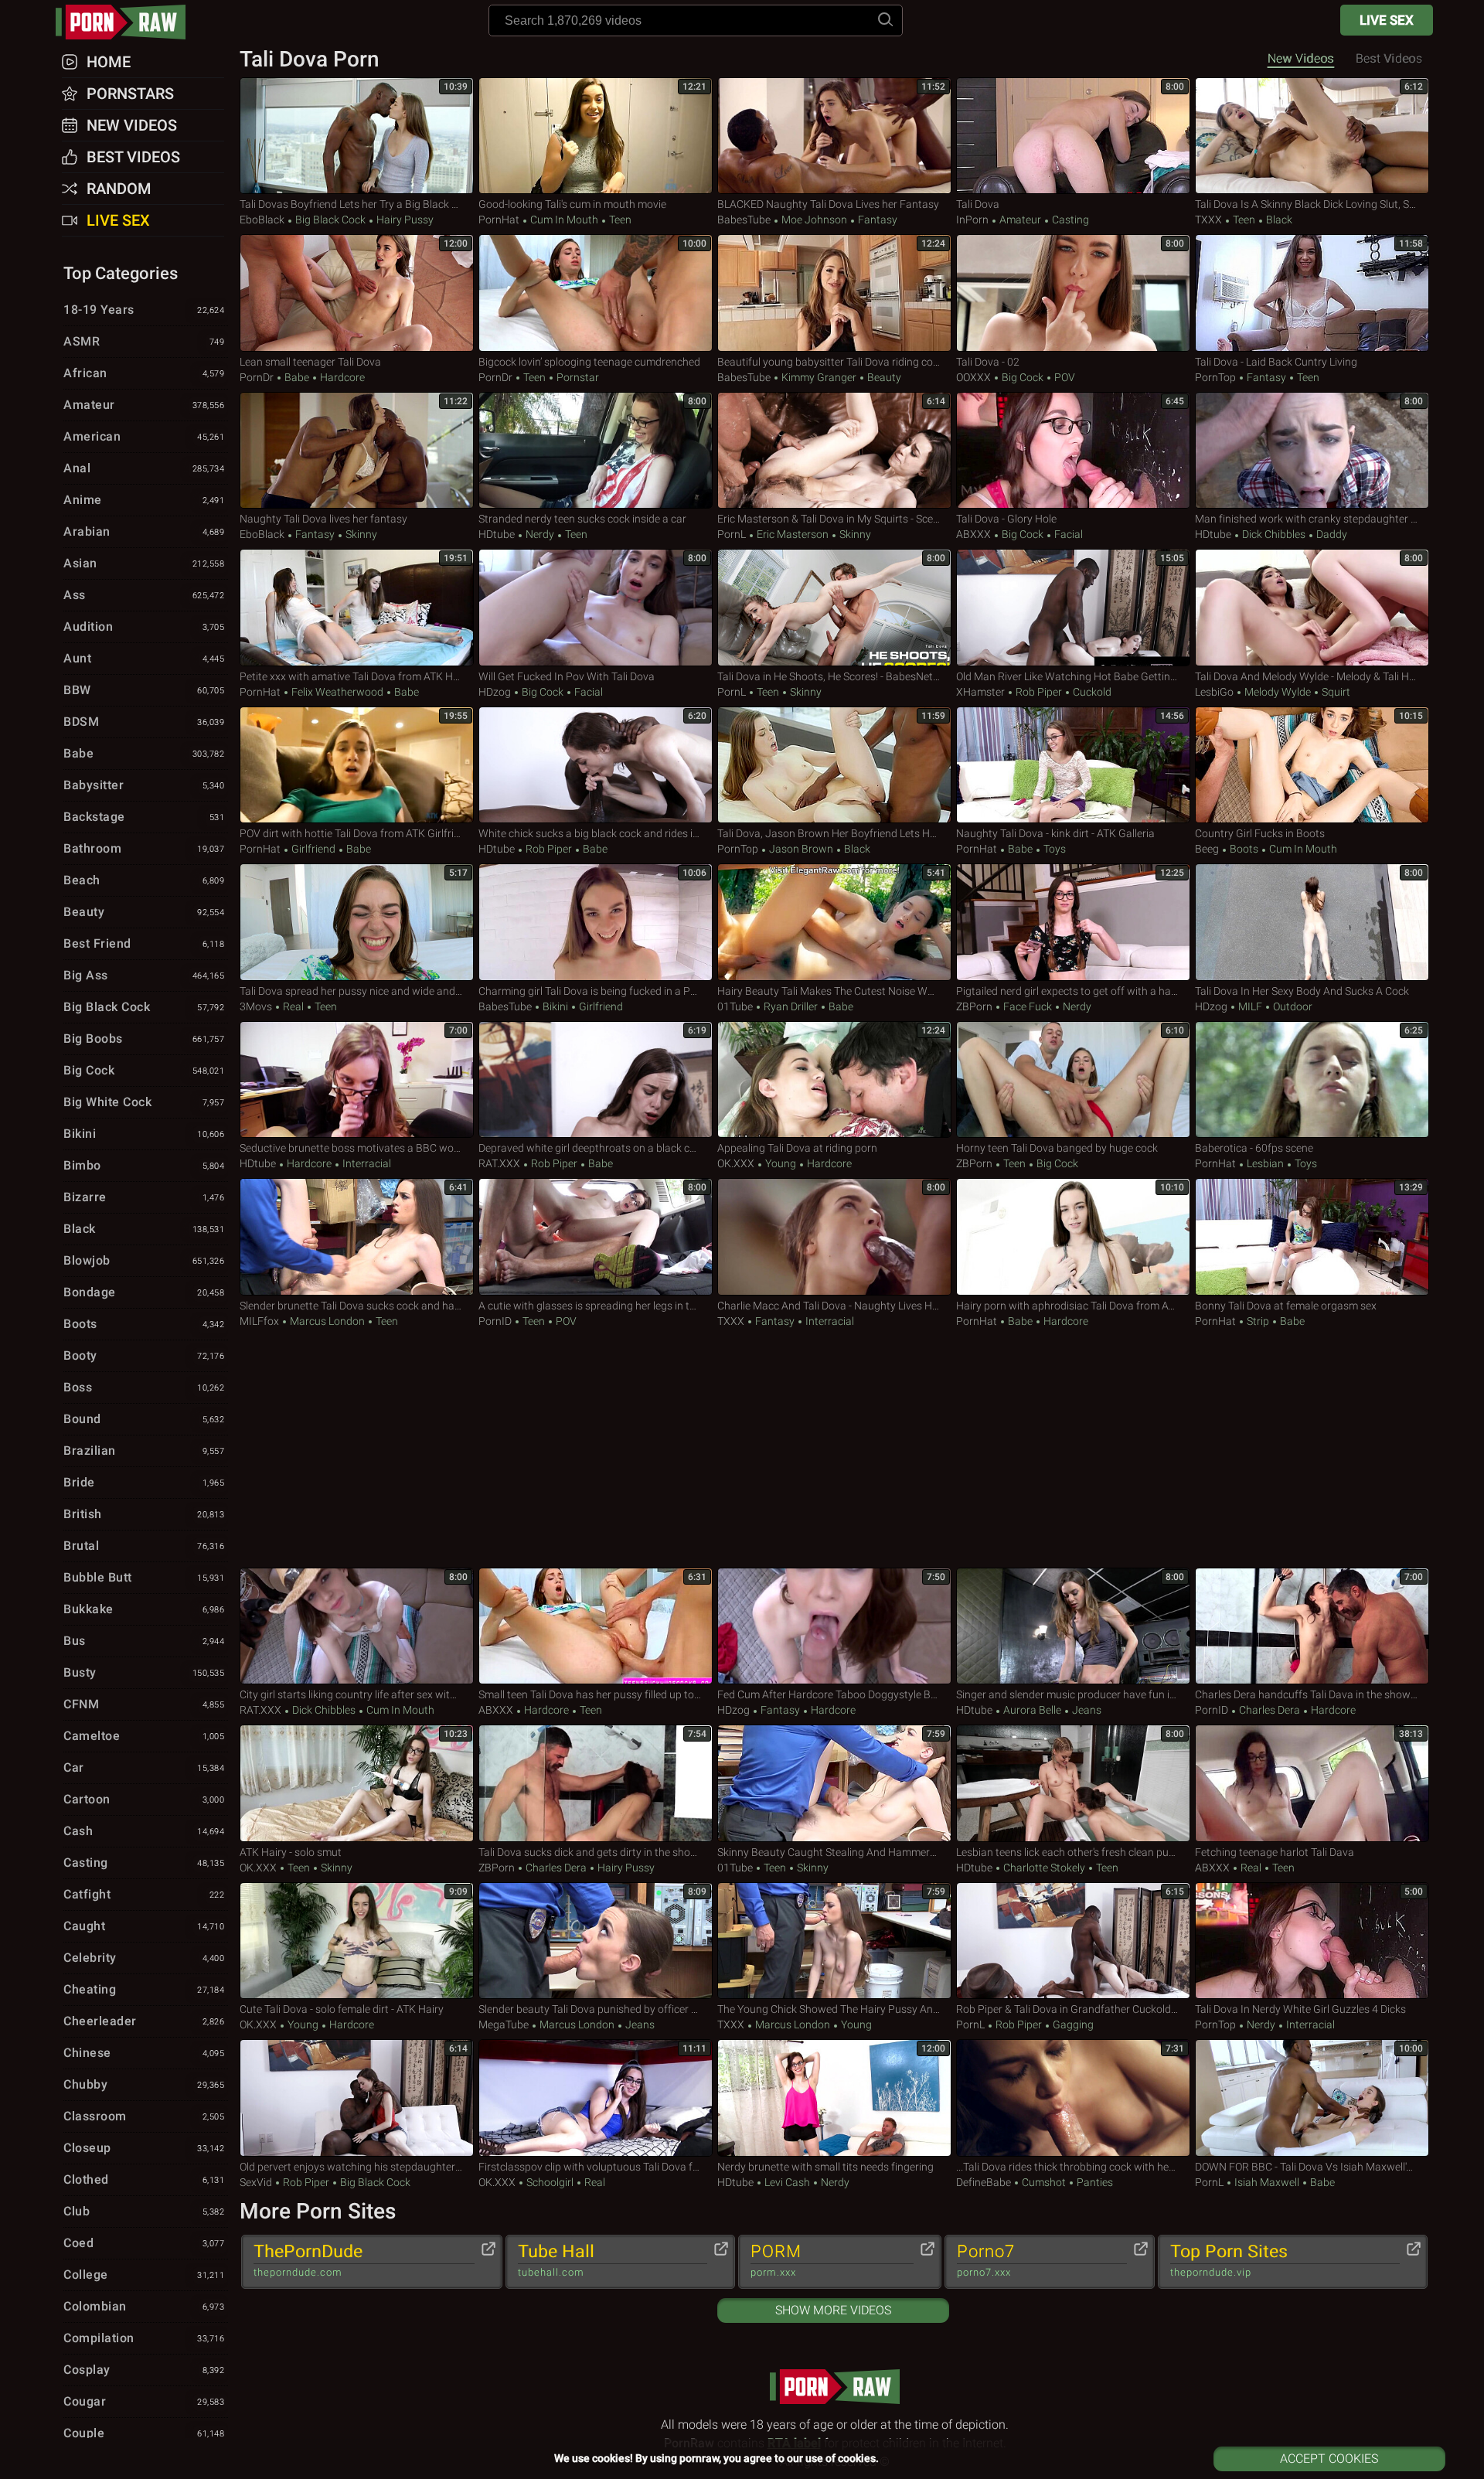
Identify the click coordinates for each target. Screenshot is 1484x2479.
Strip (1258, 1321)
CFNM (144, 1704)
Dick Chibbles (1274, 534)
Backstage (144, 817)
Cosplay (144, 2370)
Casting (1069, 220)
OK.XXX (736, 1163)
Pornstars (130, 94)
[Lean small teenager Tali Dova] (357, 293)
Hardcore (341, 377)
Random (119, 189)
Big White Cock (144, 1102)
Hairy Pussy (404, 220)
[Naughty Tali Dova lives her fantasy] (357, 451)
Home (109, 62)
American (144, 436)
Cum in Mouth (564, 220)
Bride (144, 1482)
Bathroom (144, 848)
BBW (144, 690)
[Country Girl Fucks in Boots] (1312, 765)
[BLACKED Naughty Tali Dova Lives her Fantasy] (834, 136)
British (144, 1514)
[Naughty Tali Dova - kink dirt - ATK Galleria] (1073, 765)
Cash (144, 1831)
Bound (144, 1419)
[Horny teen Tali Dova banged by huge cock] (1073, 1080)
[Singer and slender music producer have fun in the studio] (1073, 1626)
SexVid (256, 2182)
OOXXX (973, 377)
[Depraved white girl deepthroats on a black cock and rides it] (596, 1080)
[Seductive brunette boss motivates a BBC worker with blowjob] (357, 1080)
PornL (732, 534)
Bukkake (144, 1609)
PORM (776, 2260)
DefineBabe (984, 2182)
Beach (144, 880)
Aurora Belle (1032, 1710)
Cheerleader (144, 2021)
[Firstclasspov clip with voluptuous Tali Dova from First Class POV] (596, 2098)
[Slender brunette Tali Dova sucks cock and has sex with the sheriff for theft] (357, 1237)
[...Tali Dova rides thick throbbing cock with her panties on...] (1073, 2098)
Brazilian (144, 1451)
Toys (1053, 849)
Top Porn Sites (1229, 2260)
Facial (1067, 534)
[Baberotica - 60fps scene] (1312, 1080)
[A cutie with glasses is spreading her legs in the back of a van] (596, 1237)
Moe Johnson (814, 220)
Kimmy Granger (819, 377)
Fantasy (876, 220)
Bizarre (144, 1197)
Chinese (144, 2053)
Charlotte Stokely (1044, 1868)
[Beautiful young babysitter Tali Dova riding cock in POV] (834, 293)
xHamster (980, 692)
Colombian (144, 2306)
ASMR (144, 341)
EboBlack (262, 220)
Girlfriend (313, 849)
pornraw (128, 22)
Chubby (144, 2084)
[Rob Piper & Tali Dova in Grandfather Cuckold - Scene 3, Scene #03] (1073, 1941)
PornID (495, 1321)
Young (781, 1163)
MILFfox (259, 1321)
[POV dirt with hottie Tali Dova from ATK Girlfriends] (357, 765)
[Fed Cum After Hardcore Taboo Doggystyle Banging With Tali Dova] (834, 1626)
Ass (144, 595)
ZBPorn (974, 1006)
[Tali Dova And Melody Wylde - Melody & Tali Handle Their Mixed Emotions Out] (1312, 608)
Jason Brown (801, 849)
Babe (297, 377)
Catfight (144, 1894)
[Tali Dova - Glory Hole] (1073, 451)
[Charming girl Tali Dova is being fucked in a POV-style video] (596, 922)
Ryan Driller (791, 1006)
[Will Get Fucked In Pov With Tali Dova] (596, 608)
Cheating (144, 1989)
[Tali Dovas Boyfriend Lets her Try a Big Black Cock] (357, 136)
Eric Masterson (793, 534)
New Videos (1301, 58)
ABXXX (973, 534)
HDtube (497, 534)
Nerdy (540, 534)
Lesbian (1265, 1163)
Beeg (1207, 849)
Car (144, 1767)
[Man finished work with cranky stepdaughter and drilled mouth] (1312, 451)
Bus (144, 1641)
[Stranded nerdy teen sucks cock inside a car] (596, 451)
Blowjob (144, 1260)
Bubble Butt (144, 1577)
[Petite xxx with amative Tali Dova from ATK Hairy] (357, 608)
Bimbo (144, 1165)
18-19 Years (144, 310)
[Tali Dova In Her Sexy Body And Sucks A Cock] (1312, 922)
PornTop (1215, 377)
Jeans (1086, 1710)
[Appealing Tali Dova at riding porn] (834, 1080)
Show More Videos (833, 2310)
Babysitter (144, 785)
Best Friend (144, 943)
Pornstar (577, 377)
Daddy (1331, 534)
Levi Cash (787, 2182)
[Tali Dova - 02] (1073, 293)
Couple (144, 2433)
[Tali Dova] (1073, 136)
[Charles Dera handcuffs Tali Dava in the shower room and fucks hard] (1312, 1626)
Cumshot (1044, 2182)
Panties (1094, 2182)
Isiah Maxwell (1267, 2182)
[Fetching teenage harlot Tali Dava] (1312, 1783)
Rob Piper (1039, 692)
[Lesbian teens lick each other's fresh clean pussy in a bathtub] (1073, 1783)
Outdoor (1292, 1006)
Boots (1244, 849)
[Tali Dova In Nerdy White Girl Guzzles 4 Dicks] (1312, 1941)
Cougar (144, 2401)
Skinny (360, 534)
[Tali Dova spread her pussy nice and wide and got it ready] (357, 922)
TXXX (1208, 220)
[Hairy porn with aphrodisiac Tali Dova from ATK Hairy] (1073, 1237)
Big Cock (1023, 377)
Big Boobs (144, 1039)
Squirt (1335, 692)
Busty (144, 1672)
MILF (1250, 1006)
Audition (144, 627)
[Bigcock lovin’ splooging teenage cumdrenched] (596, 293)
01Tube (735, 1006)
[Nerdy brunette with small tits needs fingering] (834, 2098)
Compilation (144, 2338)
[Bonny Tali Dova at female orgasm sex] (1312, 1237)
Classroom (144, 2116)
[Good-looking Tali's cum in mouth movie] (596, 136)
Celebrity (144, 1958)
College (144, 2275)
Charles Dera (1270, 1710)
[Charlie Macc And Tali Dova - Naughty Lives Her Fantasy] (834, 1237)
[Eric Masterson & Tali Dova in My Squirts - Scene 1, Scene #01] (834, 451)
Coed (144, 2243)
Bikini (555, 1006)
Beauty (883, 377)
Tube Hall (556, 2260)
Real (293, 1006)
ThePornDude (308, 2260)
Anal (144, 468)
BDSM (144, 722)
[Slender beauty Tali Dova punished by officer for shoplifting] (596, 1941)
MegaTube (504, 2024)
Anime (144, 500)
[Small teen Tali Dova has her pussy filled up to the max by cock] (596, 1626)
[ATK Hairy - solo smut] (357, 1783)
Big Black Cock (330, 220)
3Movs (256, 1006)
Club (144, 2211)
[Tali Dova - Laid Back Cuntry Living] (1312, 293)
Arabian (144, 531)
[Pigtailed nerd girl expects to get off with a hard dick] (1073, 922)
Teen (619, 220)
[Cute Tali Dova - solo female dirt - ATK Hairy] (357, 1941)
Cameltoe (144, 1736)
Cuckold (1091, 692)
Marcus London (327, 1321)
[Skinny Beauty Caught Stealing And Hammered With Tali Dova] (834, 1783)
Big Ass (144, 975)
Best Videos (133, 157)
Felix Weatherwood (337, 692)
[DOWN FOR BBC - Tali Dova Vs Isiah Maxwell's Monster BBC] (1312, 2098)
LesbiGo (1214, 692)
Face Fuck (1028, 1006)
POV (1064, 377)
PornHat (499, 220)
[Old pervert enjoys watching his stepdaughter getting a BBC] (357, 2098)
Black (1278, 220)
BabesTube (744, 220)
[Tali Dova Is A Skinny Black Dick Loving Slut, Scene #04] (1312, 136)
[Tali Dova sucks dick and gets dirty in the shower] (596, 1783)
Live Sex (1387, 20)
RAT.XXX (499, 1163)
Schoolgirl (550, 2182)
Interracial (366, 1163)
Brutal (144, 1546)
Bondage (144, 1292)
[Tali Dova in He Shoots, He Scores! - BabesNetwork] (834, 608)
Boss (144, 1387)
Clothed (144, 2179)
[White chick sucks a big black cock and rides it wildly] (596, 765)
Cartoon (144, 1799)
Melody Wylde (1278, 692)
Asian (144, 563)
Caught (144, 1926)
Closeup (144, 2148)
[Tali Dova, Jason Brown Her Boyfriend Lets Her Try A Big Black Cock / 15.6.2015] (834, 765)
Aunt (144, 658)
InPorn (972, 220)
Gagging (1072, 2024)
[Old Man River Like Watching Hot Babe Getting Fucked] (1073, 608)
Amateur (1020, 220)
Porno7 (986, 2260)
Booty (144, 1355)
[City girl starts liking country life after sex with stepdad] (357, 1626)
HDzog (495, 692)
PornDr (257, 377)
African (144, 373)
